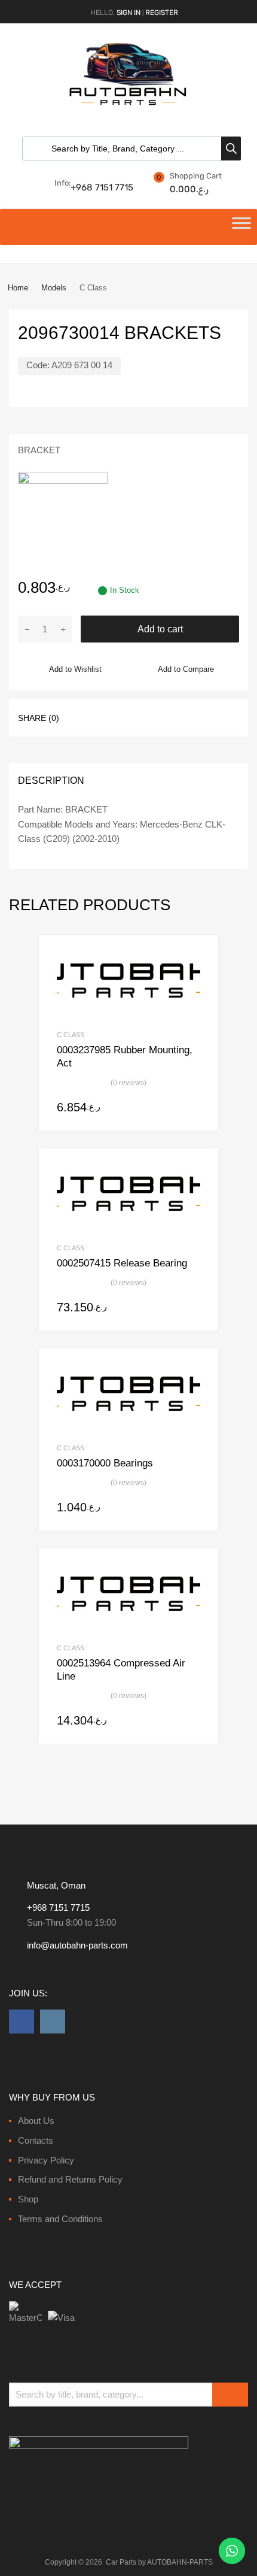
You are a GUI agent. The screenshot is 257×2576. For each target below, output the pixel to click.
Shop (28, 2199)
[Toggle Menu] (241, 227)
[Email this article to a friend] (187, 717)
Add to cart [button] (193, 1108)
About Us (36, 2121)
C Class (71, 1035)
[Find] (230, 2395)
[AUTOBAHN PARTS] (128, 104)
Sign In (128, 13)
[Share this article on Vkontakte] (166, 717)
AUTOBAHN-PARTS (180, 2562)
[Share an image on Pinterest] (144, 717)
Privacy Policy (46, 2160)
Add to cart (160, 629)
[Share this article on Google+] (123, 717)
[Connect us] (22, 2022)
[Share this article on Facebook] (79, 717)
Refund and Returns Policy (70, 2179)
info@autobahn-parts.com (77, 1945)
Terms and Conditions (60, 2219)
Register (162, 13)
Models (54, 288)
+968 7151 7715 (100, 187)
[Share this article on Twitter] (101, 717)
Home (18, 288)
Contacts (36, 2140)
